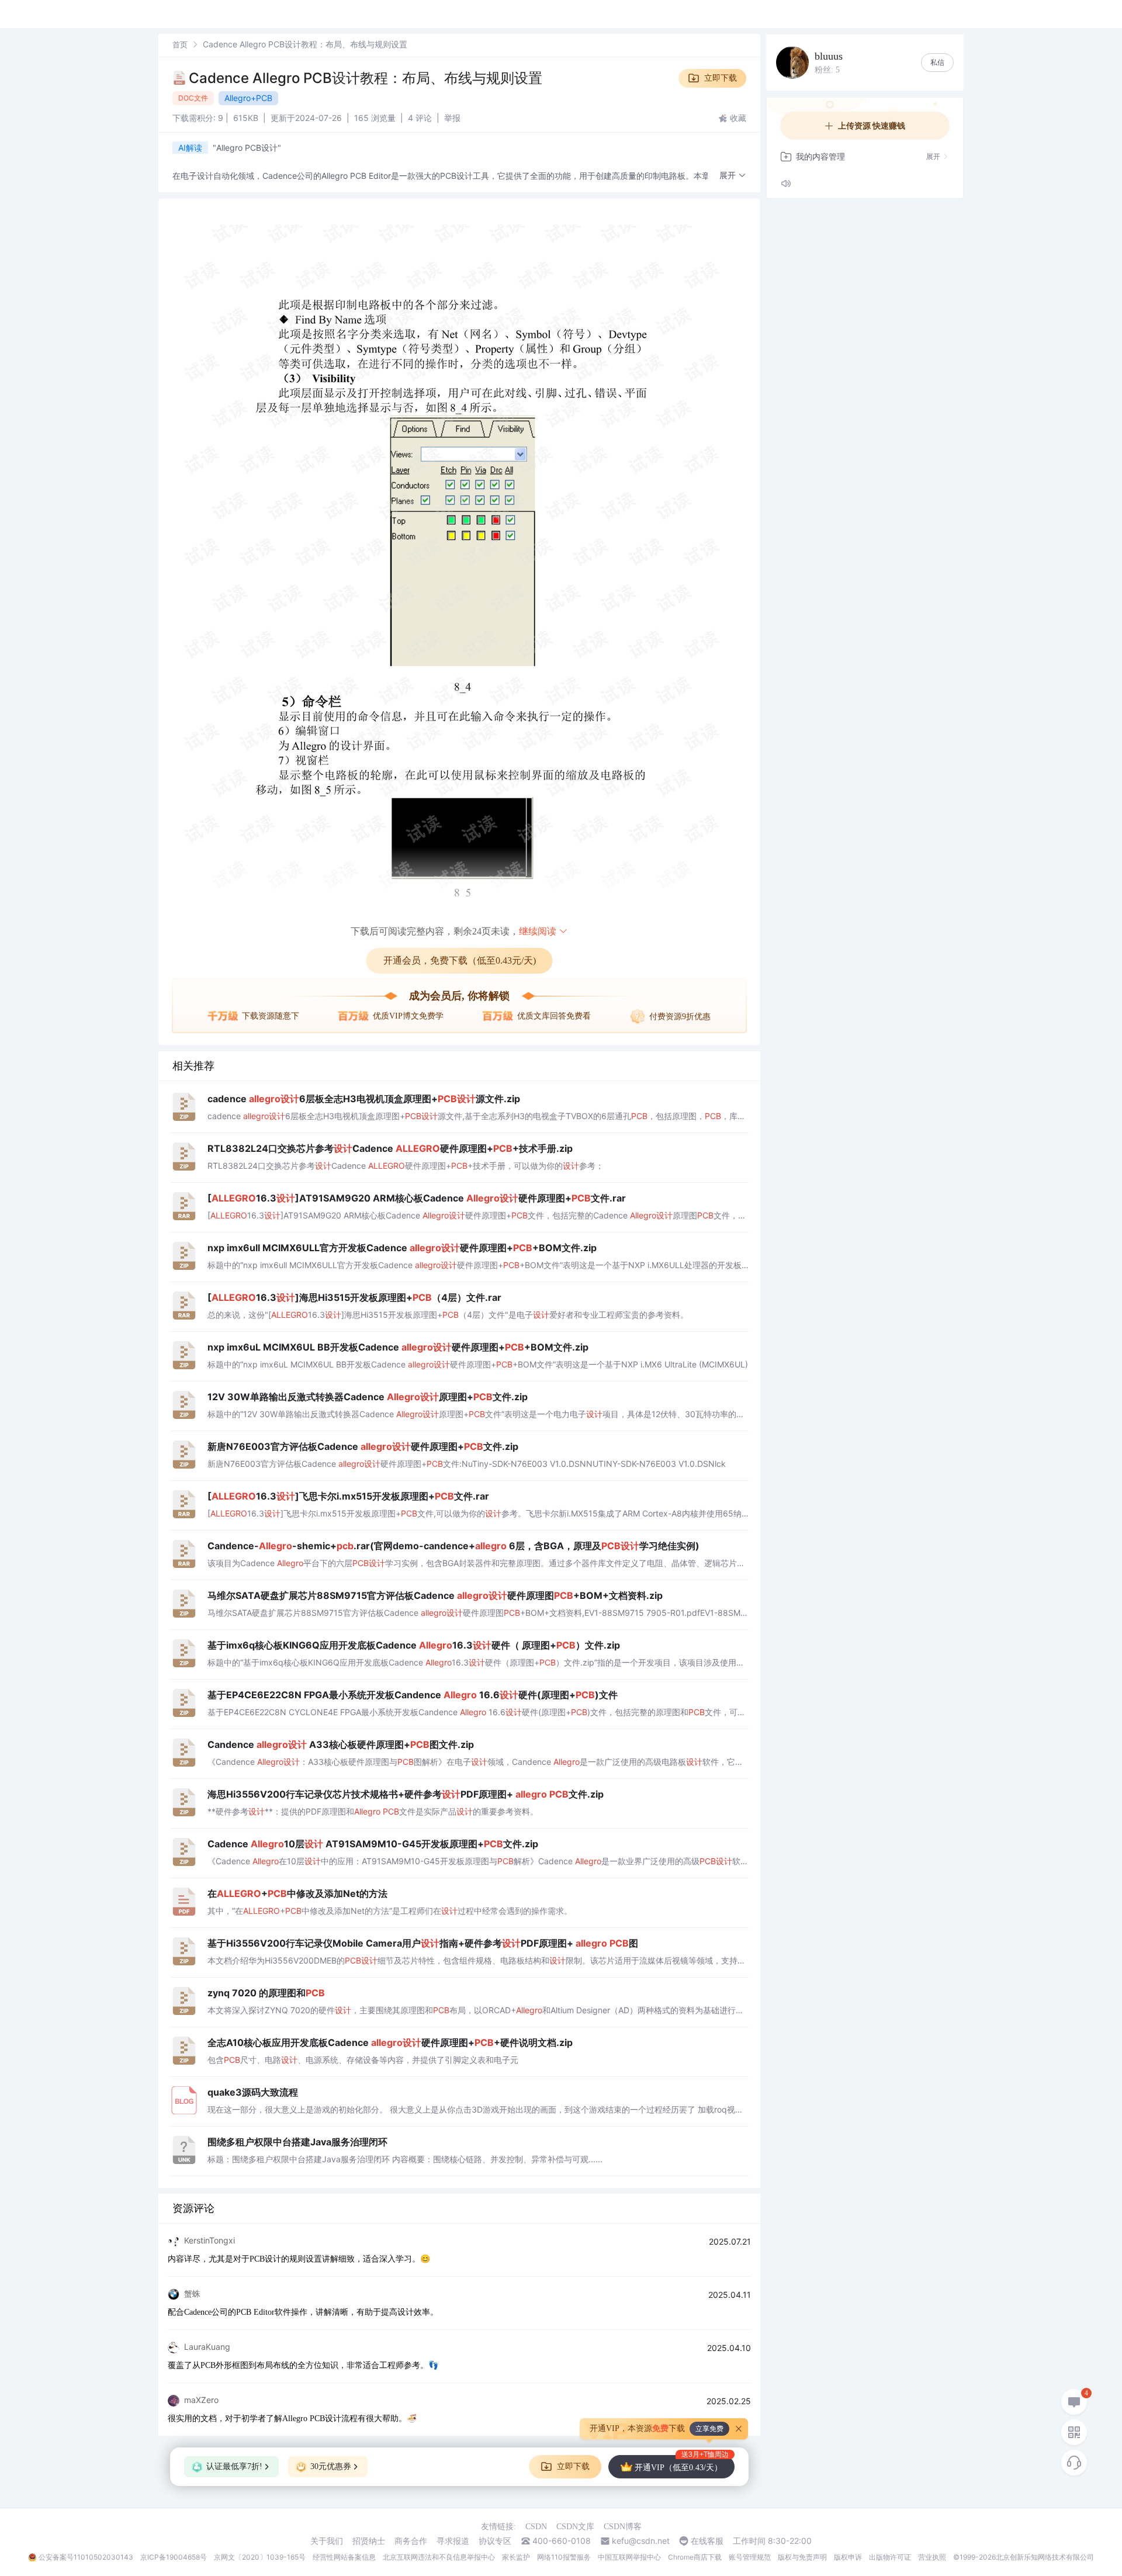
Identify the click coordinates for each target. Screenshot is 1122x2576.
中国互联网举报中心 (629, 2557)
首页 (180, 44)
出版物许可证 (890, 2557)
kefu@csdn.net (641, 2541)
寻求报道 (453, 2541)
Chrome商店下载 (695, 2557)
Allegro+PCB (248, 98)
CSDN (536, 2527)
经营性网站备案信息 (344, 2557)
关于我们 (327, 2541)
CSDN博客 (623, 2527)
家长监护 (516, 2557)
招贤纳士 (369, 2541)
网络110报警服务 (564, 2557)
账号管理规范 (750, 2557)
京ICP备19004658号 (174, 2557)
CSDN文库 (575, 2527)
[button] (733, 176)
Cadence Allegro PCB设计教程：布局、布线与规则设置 (366, 78)
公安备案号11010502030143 (86, 2557)
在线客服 (707, 2541)
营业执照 (932, 2557)
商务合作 (411, 2541)
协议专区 (495, 2541)
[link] (180, 44)
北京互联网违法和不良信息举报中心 (439, 2557)
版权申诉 (848, 2557)
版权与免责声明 (802, 2557)
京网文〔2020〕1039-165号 (260, 2557)
